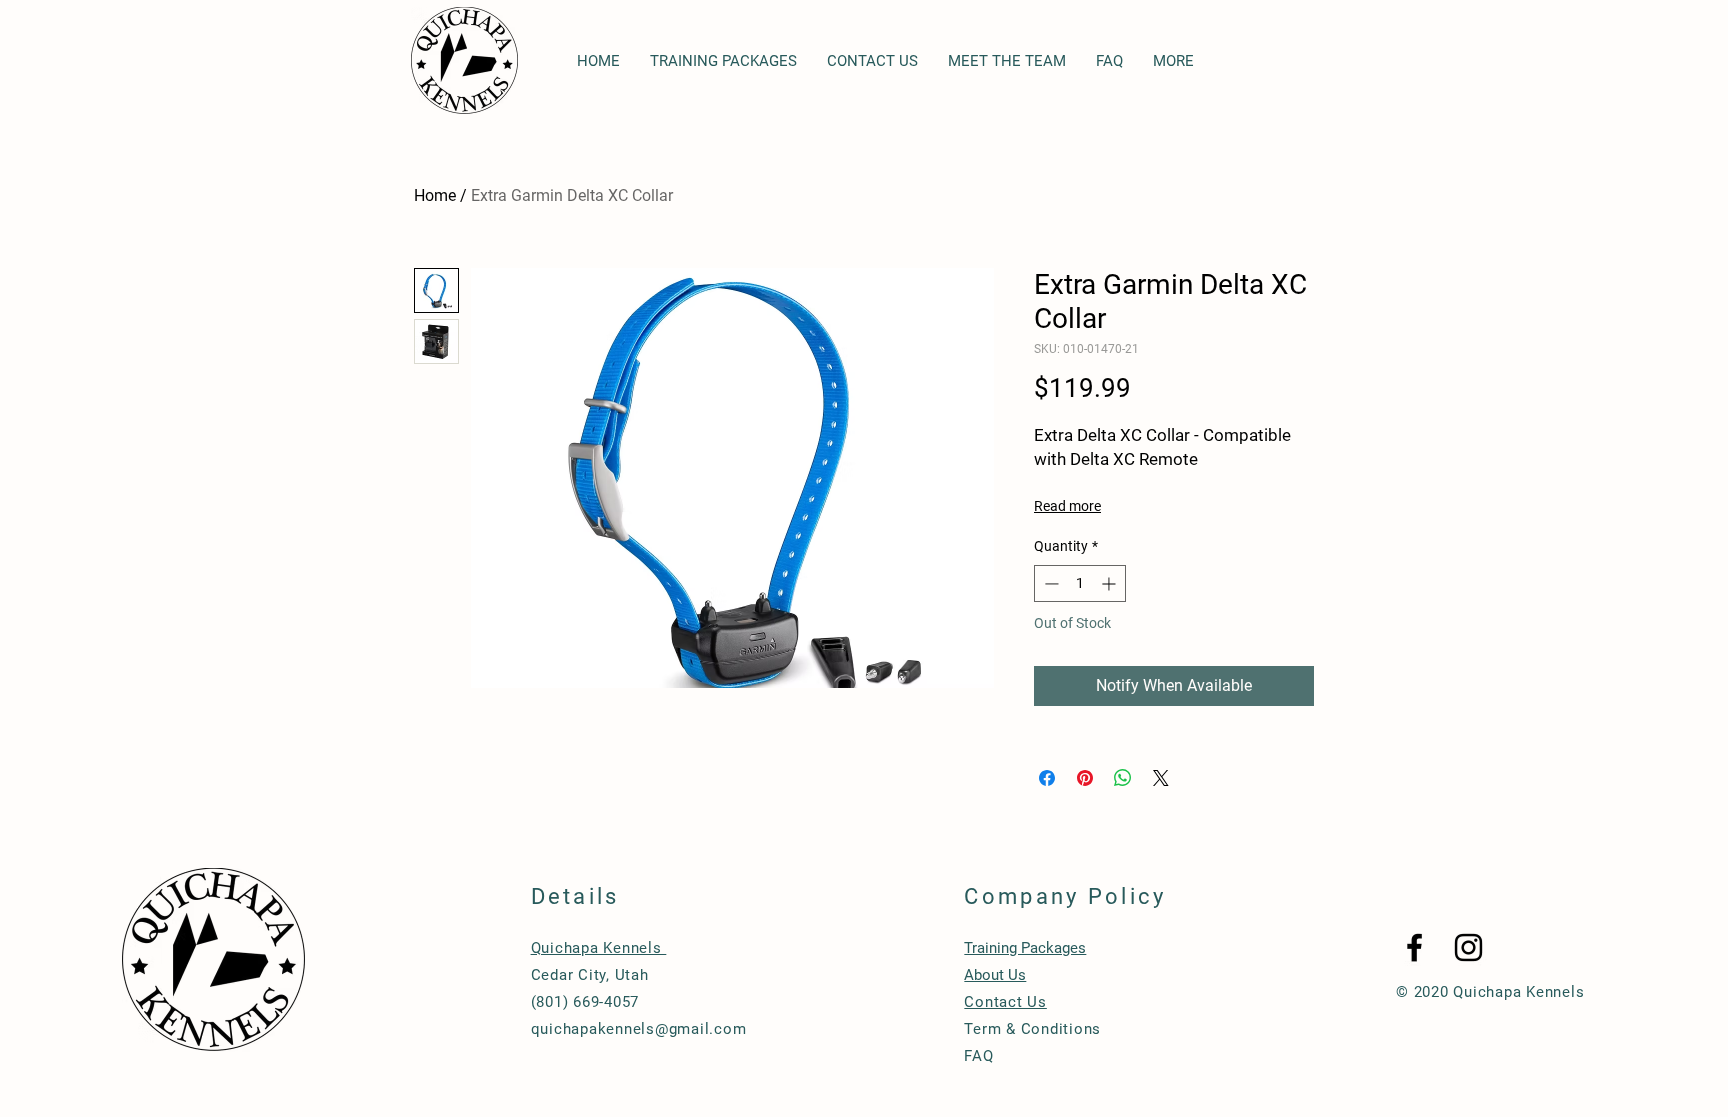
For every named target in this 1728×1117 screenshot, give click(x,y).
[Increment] (1110, 583)
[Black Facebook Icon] (1414, 947)
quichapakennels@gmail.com (639, 1029)
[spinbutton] (1080, 583)
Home (435, 195)
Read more (1067, 506)
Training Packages (1025, 948)
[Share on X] (1161, 778)
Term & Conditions (1032, 1029)
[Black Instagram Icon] (1468, 947)
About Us (995, 975)
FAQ (978, 1056)
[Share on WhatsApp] (1123, 778)
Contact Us (1005, 1002)
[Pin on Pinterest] (1085, 778)
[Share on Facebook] (1047, 778)
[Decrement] (1049, 583)
